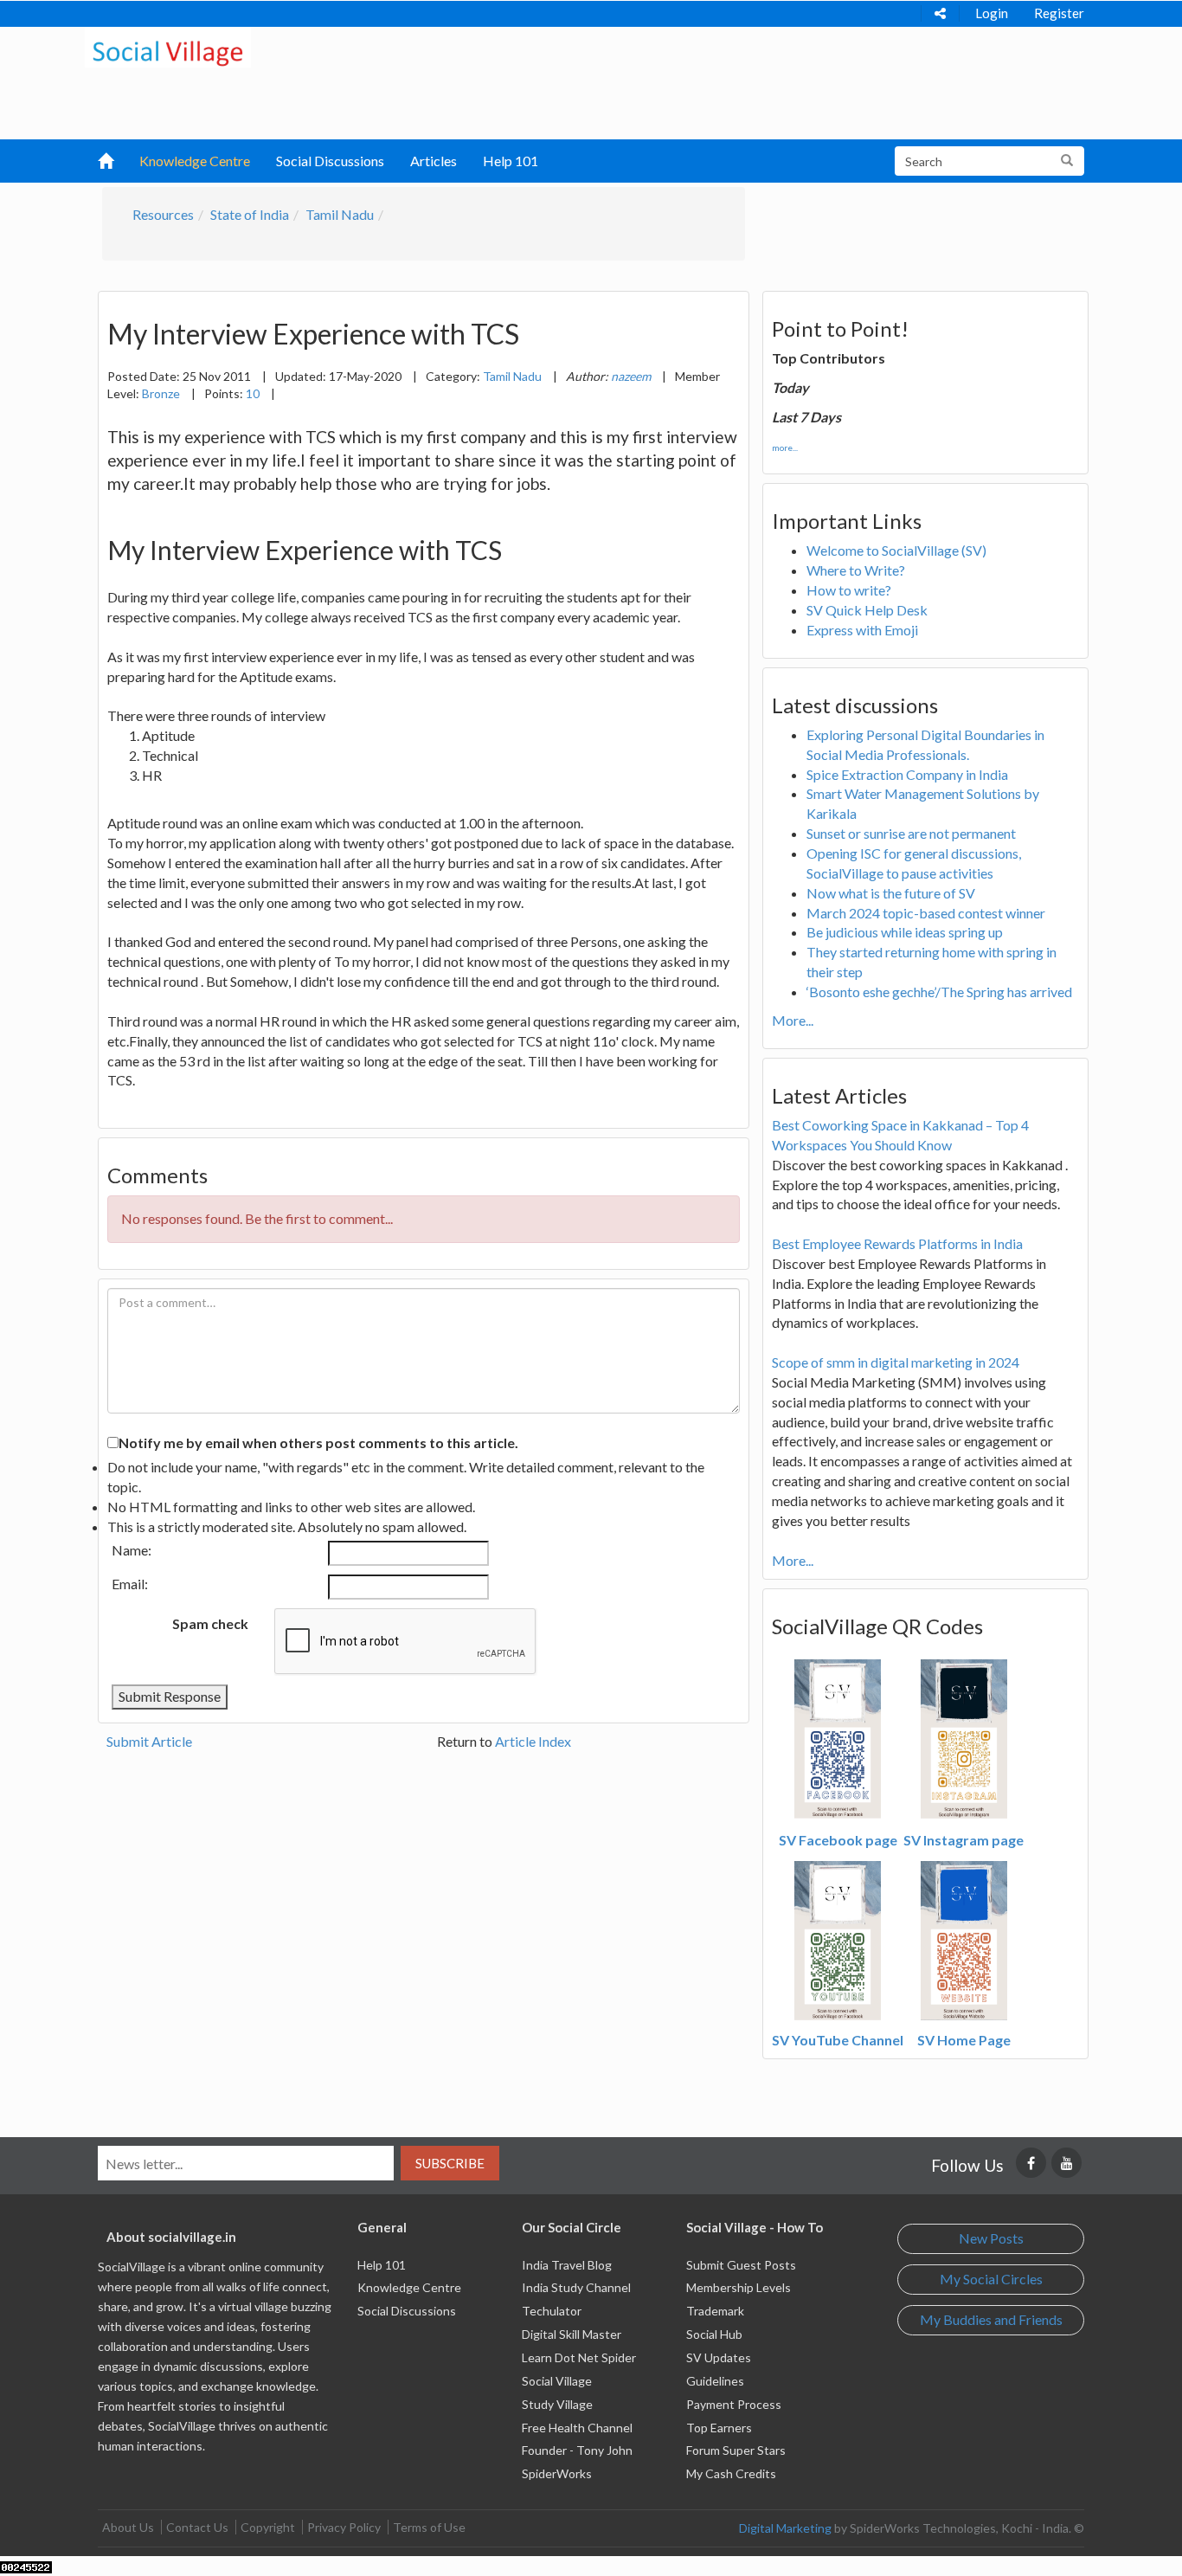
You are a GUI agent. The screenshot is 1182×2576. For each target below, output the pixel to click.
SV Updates (719, 2357)
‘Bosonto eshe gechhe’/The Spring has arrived (939, 992)
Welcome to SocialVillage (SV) (896, 550)
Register (1059, 13)
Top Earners (719, 2428)
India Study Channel (576, 2287)
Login (992, 13)
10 (253, 393)
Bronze (161, 393)
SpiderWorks (557, 2473)
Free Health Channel (577, 2428)
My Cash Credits (731, 2473)
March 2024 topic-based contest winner (926, 913)
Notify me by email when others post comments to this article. (318, 1443)
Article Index (533, 1741)
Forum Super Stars (736, 2450)
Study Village (557, 2404)
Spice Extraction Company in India (907, 774)
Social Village (557, 2381)
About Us (128, 2527)
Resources (163, 214)
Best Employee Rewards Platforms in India (897, 1243)
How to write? (849, 590)
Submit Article (149, 1741)
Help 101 (511, 161)
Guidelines (715, 2381)
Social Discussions (330, 161)
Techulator (552, 2311)
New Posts (991, 2238)
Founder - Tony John (577, 2450)
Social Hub (714, 2334)
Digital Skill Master (572, 2334)
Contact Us (197, 2527)
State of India (250, 214)
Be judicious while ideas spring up (905, 932)
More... (793, 1020)
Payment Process (734, 2404)
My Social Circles (991, 2279)
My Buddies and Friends (991, 2319)
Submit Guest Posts (741, 2265)
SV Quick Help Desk (867, 610)
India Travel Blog (567, 2265)
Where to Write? (856, 570)
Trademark (715, 2311)
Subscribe (450, 2163)
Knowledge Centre (195, 161)
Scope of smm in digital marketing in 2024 (896, 1362)
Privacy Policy (344, 2527)
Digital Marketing (785, 2528)
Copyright (268, 2527)
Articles (434, 161)
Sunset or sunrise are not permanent (911, 833)
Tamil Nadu (340, 214)
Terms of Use (429, 2527)
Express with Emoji (862, 630)
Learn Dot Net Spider (579, 2357)
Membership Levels (739, 2287)
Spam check (210, 1623)
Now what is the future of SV (891, 893)
